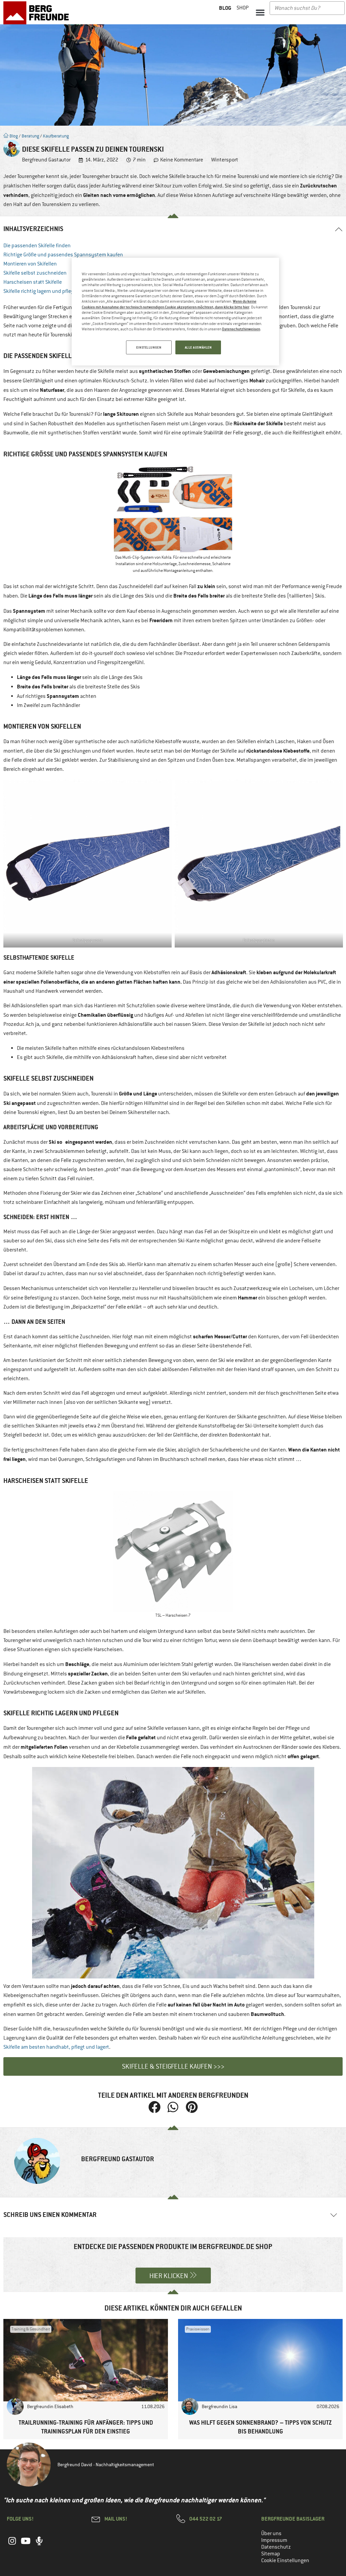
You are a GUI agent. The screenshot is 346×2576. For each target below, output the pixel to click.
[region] (175, 312)
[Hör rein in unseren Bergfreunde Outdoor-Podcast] (39, 2545)
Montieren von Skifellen (30, 264)
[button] (260, 12)
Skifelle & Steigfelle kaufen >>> (173, 2066)
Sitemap (271, 2554)
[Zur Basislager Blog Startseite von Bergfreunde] (38, 13)
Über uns (271, 2533)
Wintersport (225, 160)
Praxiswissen (198, 2329)
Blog (13, 136)
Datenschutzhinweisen (241, 329)
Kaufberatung (56, 136)
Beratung (30, 136)
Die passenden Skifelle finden (37, 246)
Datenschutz (276, 2547)
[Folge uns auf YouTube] (26, 2545)
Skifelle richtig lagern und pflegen (41, 291)
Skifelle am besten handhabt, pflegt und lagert (56, 2047)
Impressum (274, 2540)
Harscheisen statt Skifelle (33, 282)
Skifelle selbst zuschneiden (35, 273)
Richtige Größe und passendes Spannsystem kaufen (63, 255)
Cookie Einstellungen (285, 2560)
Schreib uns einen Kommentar (50, 2215)
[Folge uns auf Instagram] (12, 2545)
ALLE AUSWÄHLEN (198, 347)
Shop (243, 8)
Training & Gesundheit (31, 2329)
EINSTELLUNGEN (149, 347)
